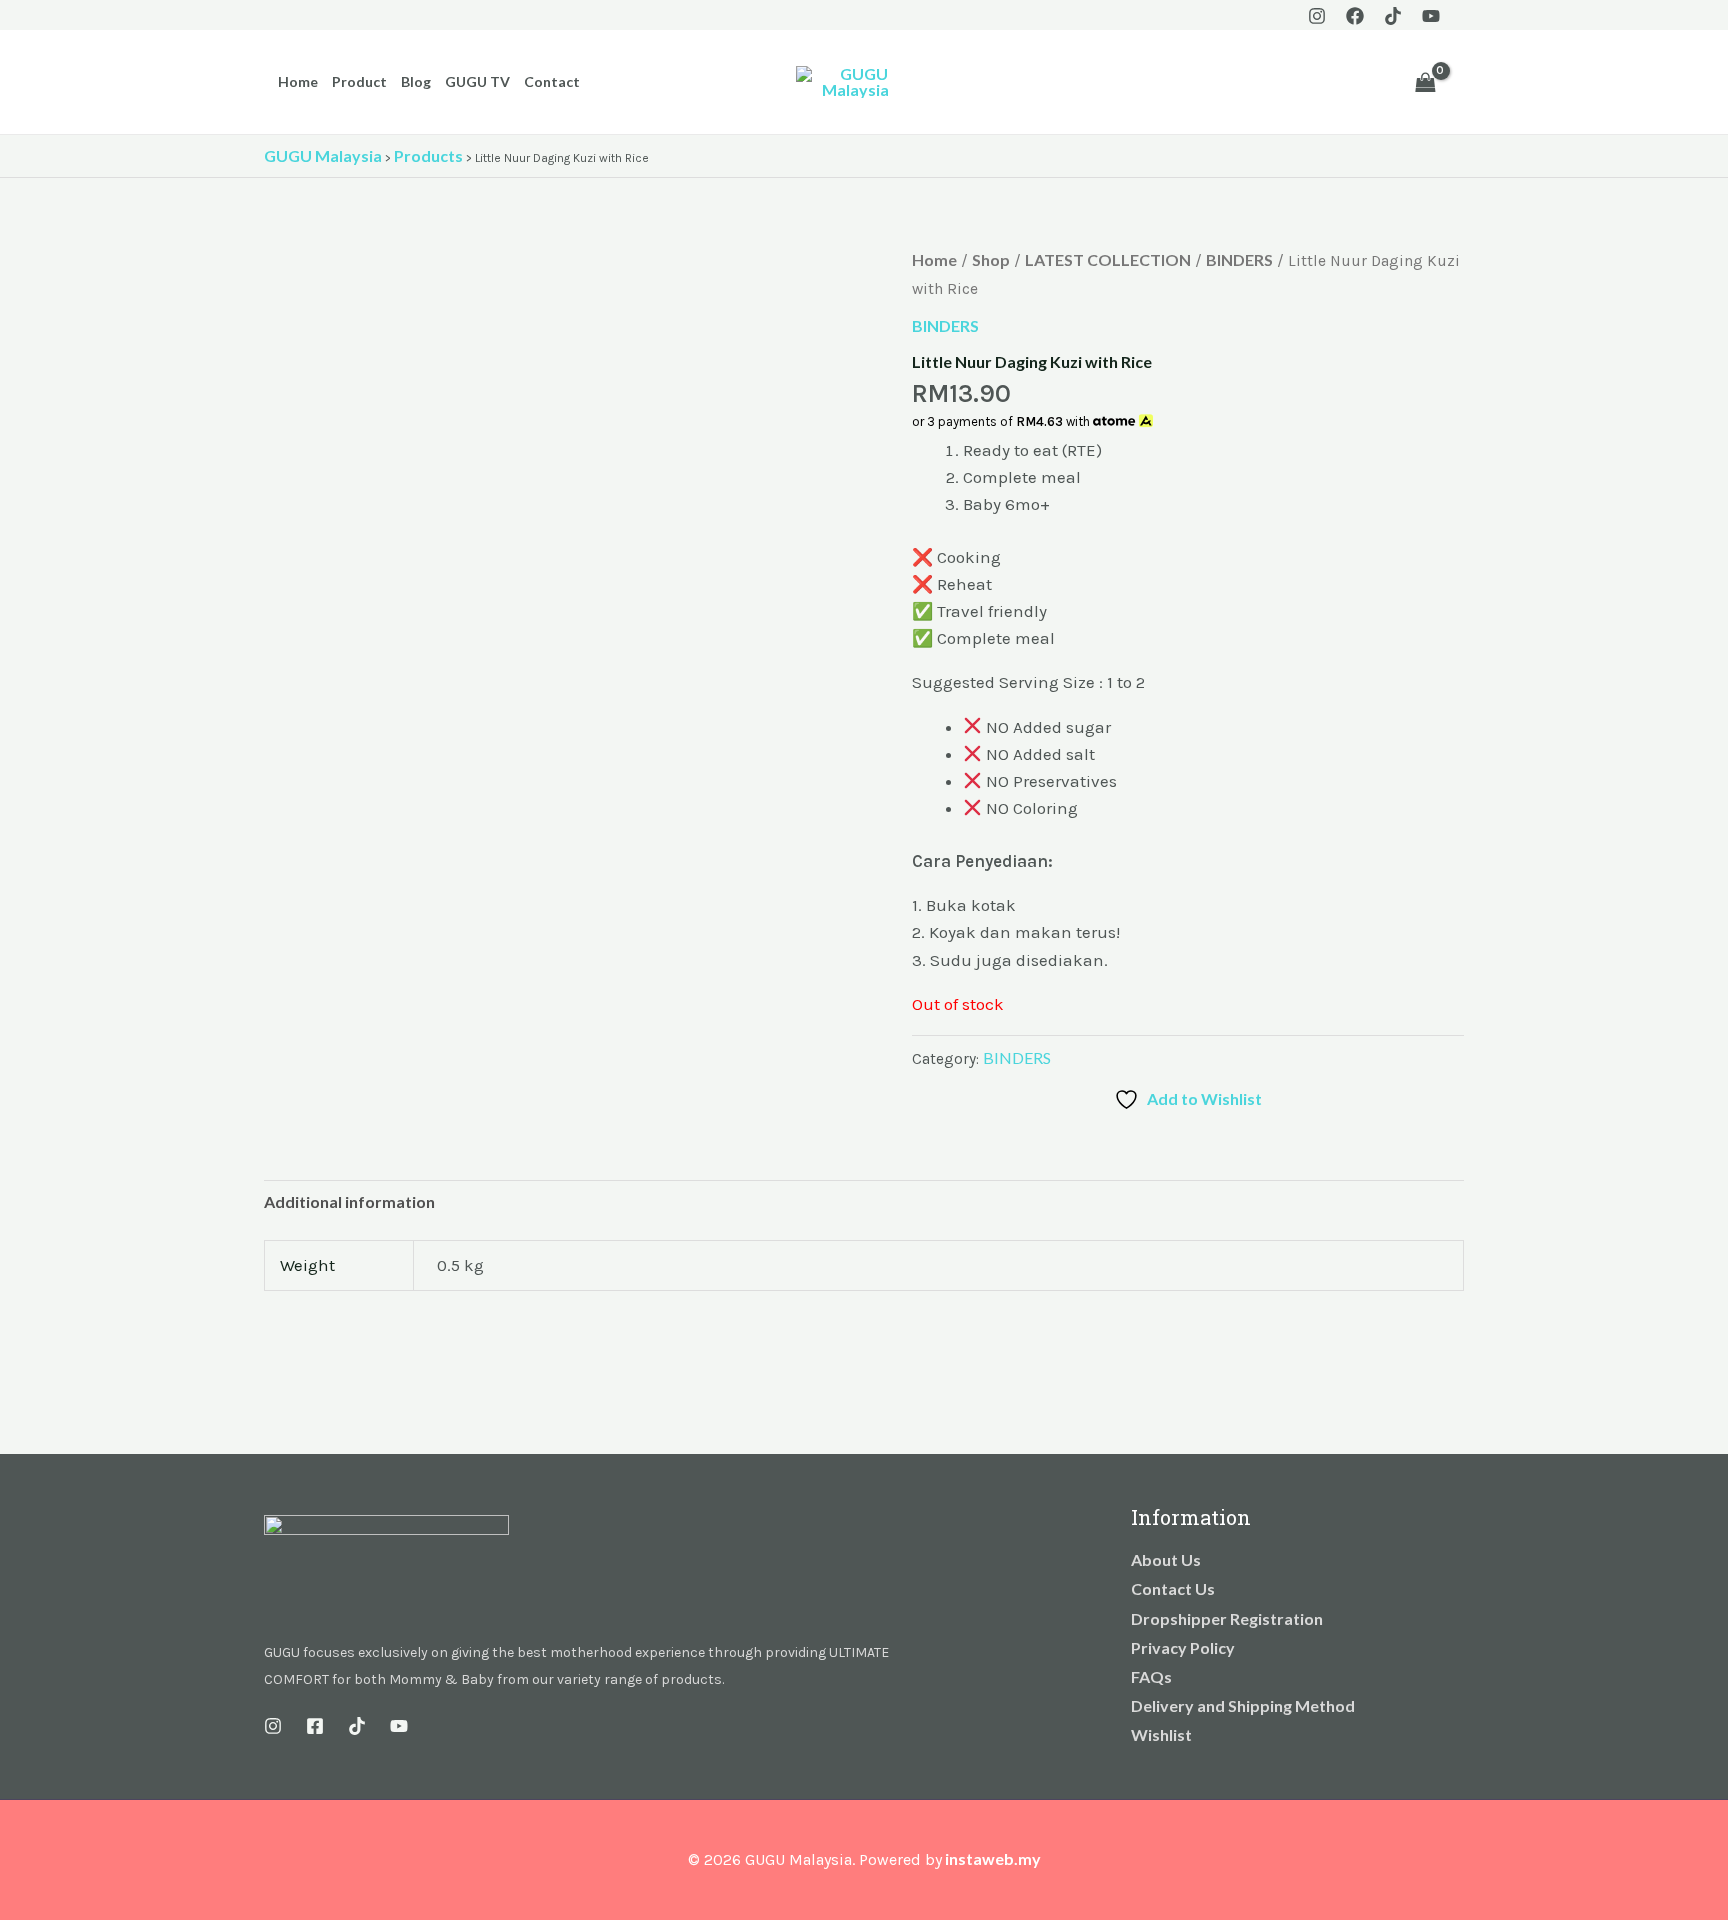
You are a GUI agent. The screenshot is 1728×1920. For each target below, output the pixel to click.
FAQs (1151, 1676)
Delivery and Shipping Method (1243, 1705)
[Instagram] (1317, 16)
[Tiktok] (1393, 16)
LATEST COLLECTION (1108, 259)
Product (359, 81)
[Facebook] (1355, 16)
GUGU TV (477, 81)
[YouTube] (1431, 16)
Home (298, 81)
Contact (552, 81)
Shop (991, 259)
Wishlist (1161, 1734)
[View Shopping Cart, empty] (1425, 82)
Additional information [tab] (349, 1201)
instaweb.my (993, 1858)
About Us (1166, 1559)
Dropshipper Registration (1227, 1618)
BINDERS (1239, 259)
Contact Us (1173, 1588)
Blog (416, 81)
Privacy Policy (1183, 1647)
